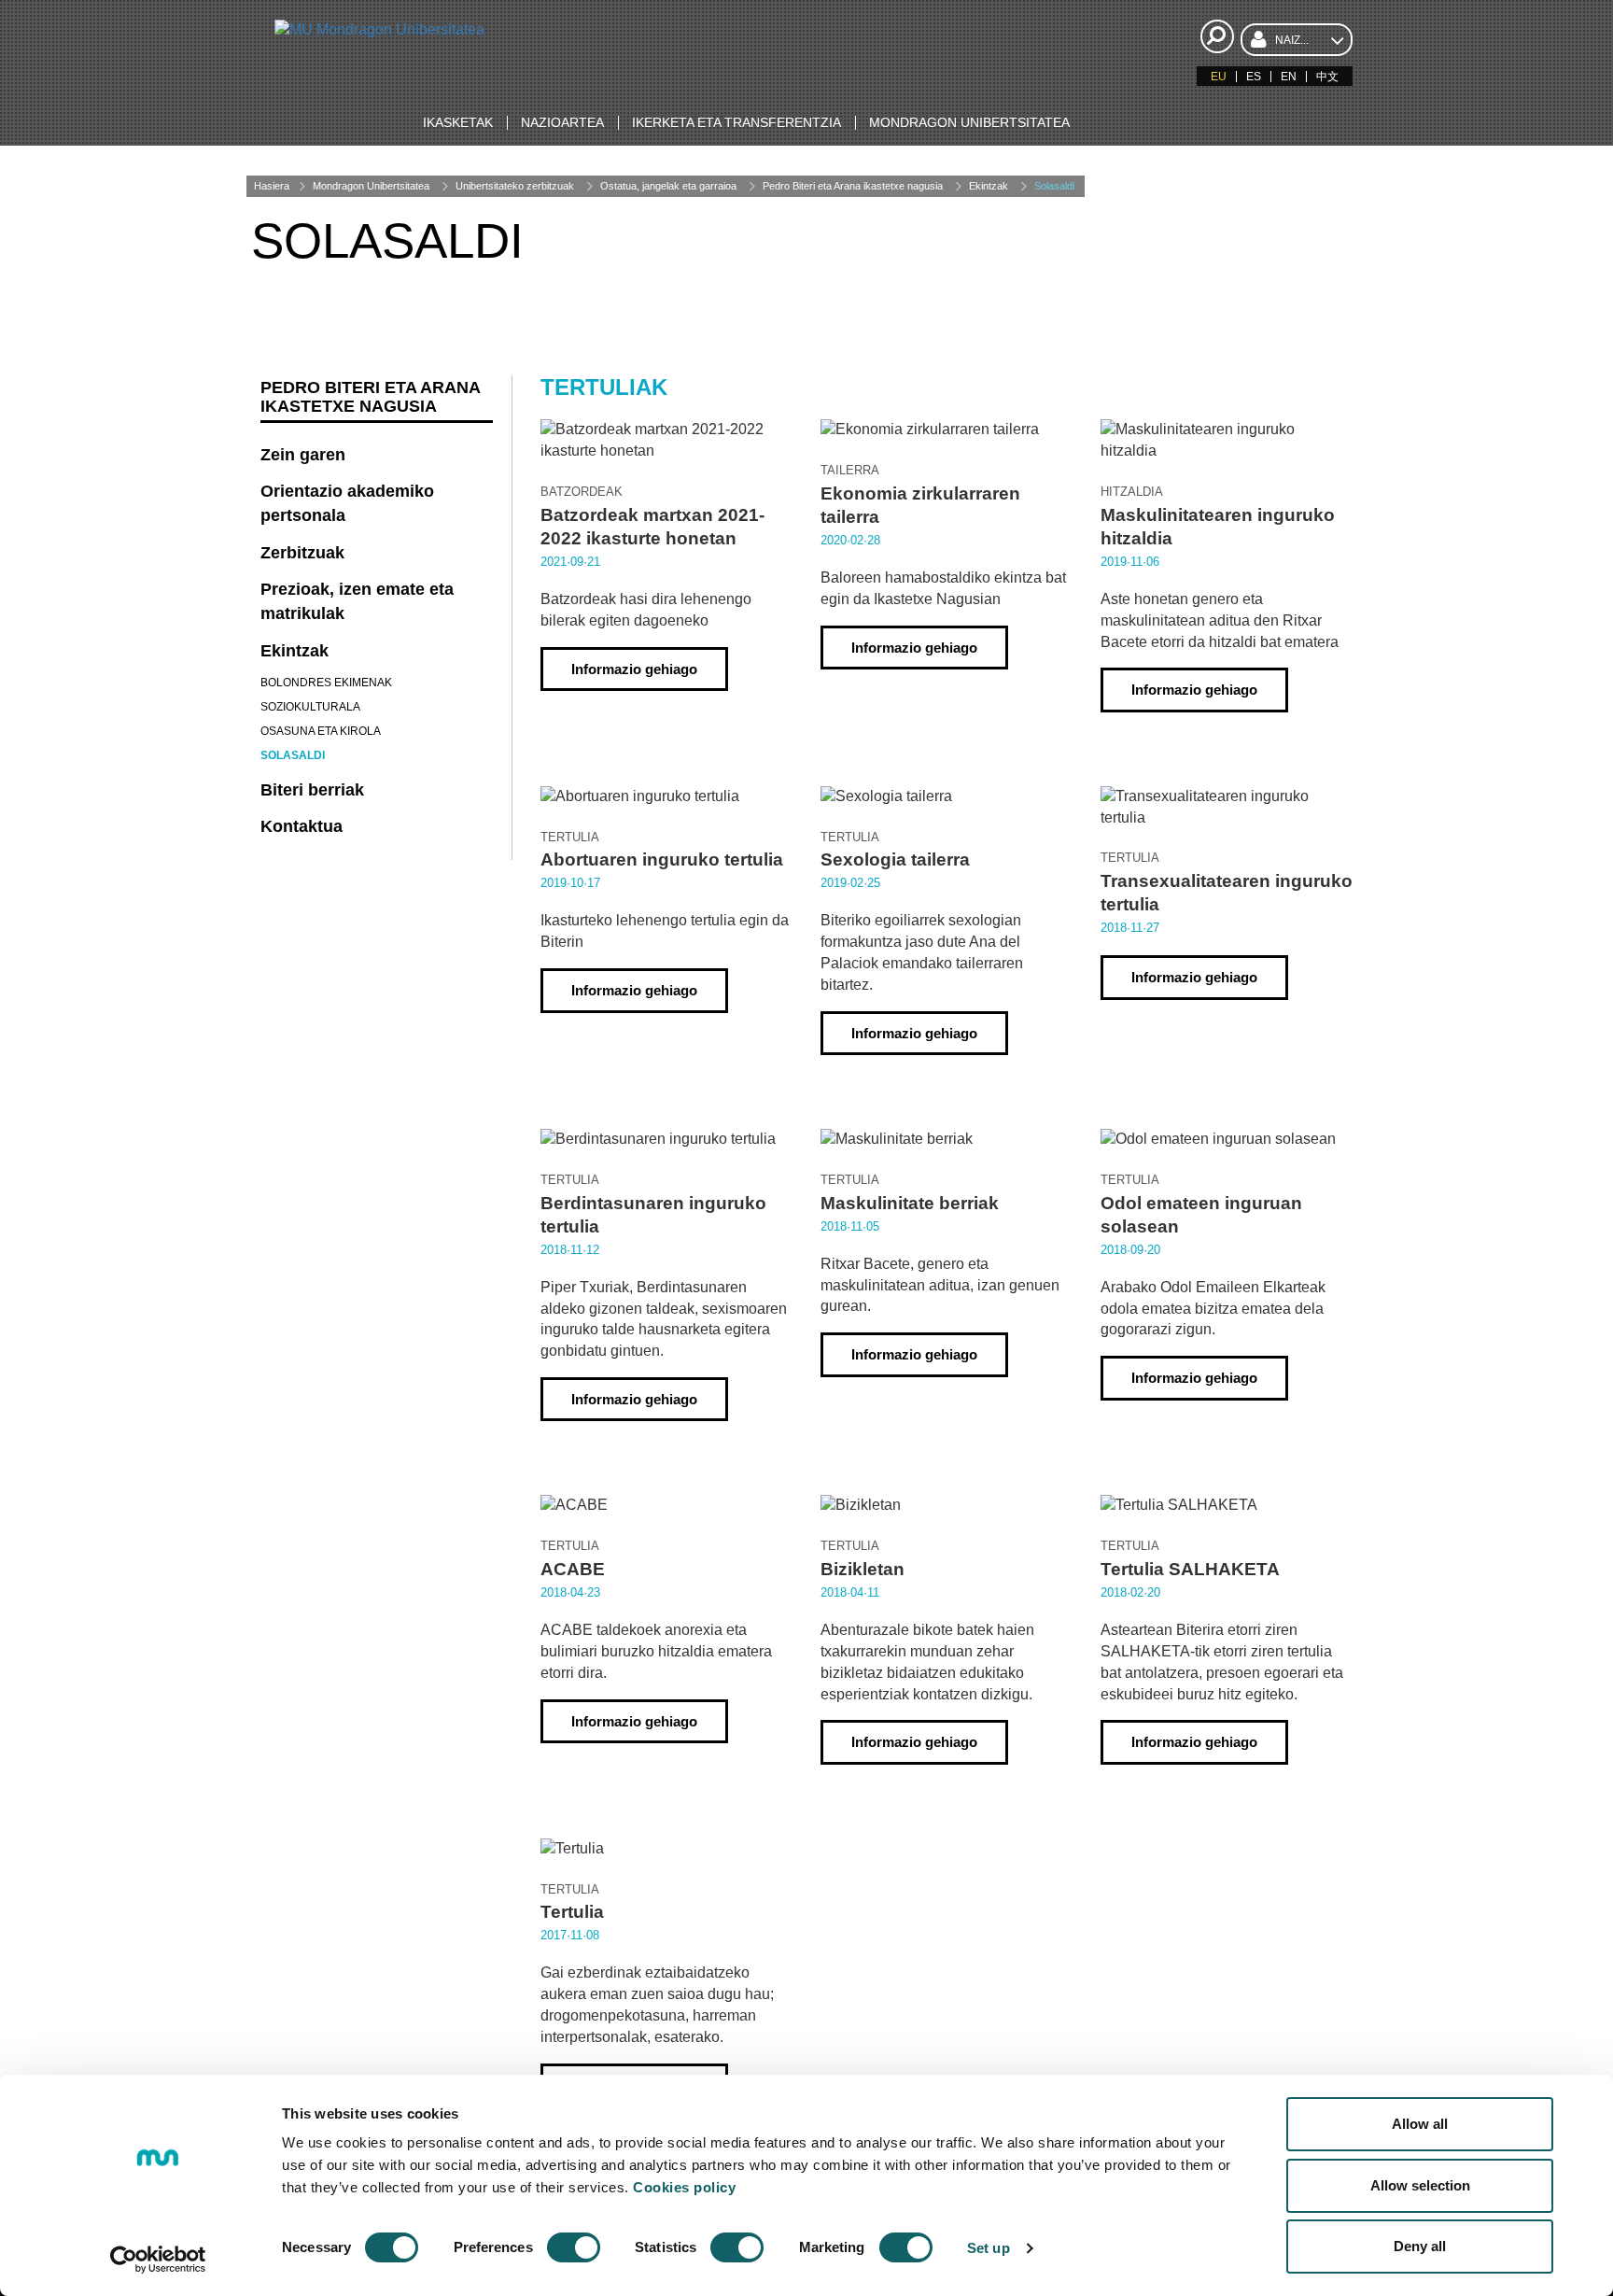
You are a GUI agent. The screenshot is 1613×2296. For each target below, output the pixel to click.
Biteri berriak (312, 790)
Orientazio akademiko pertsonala (347, 503)
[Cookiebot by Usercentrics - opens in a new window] (158, 2260)
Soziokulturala (310, 707)
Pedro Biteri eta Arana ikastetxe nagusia (853, 186)
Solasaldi (1054, 186)
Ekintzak (989, 186)
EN (1289, 77)
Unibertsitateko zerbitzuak (515, 186)
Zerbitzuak (302, 553)
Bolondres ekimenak (326, 683)
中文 (1327, 77)
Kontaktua (302, 826)
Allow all (1420, 2124)
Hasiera (272, 186)
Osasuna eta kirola (321, 731)
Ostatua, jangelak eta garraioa (668, 186)
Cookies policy (684, 2187)
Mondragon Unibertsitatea (371, 186)
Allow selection (1420, 2185)
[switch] (574, 2247)
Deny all (1420, 2246)
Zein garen (303, 455)
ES (1254, 77)
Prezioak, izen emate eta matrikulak (357, 601)
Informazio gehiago (634, 669)
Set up (989, 2248)
